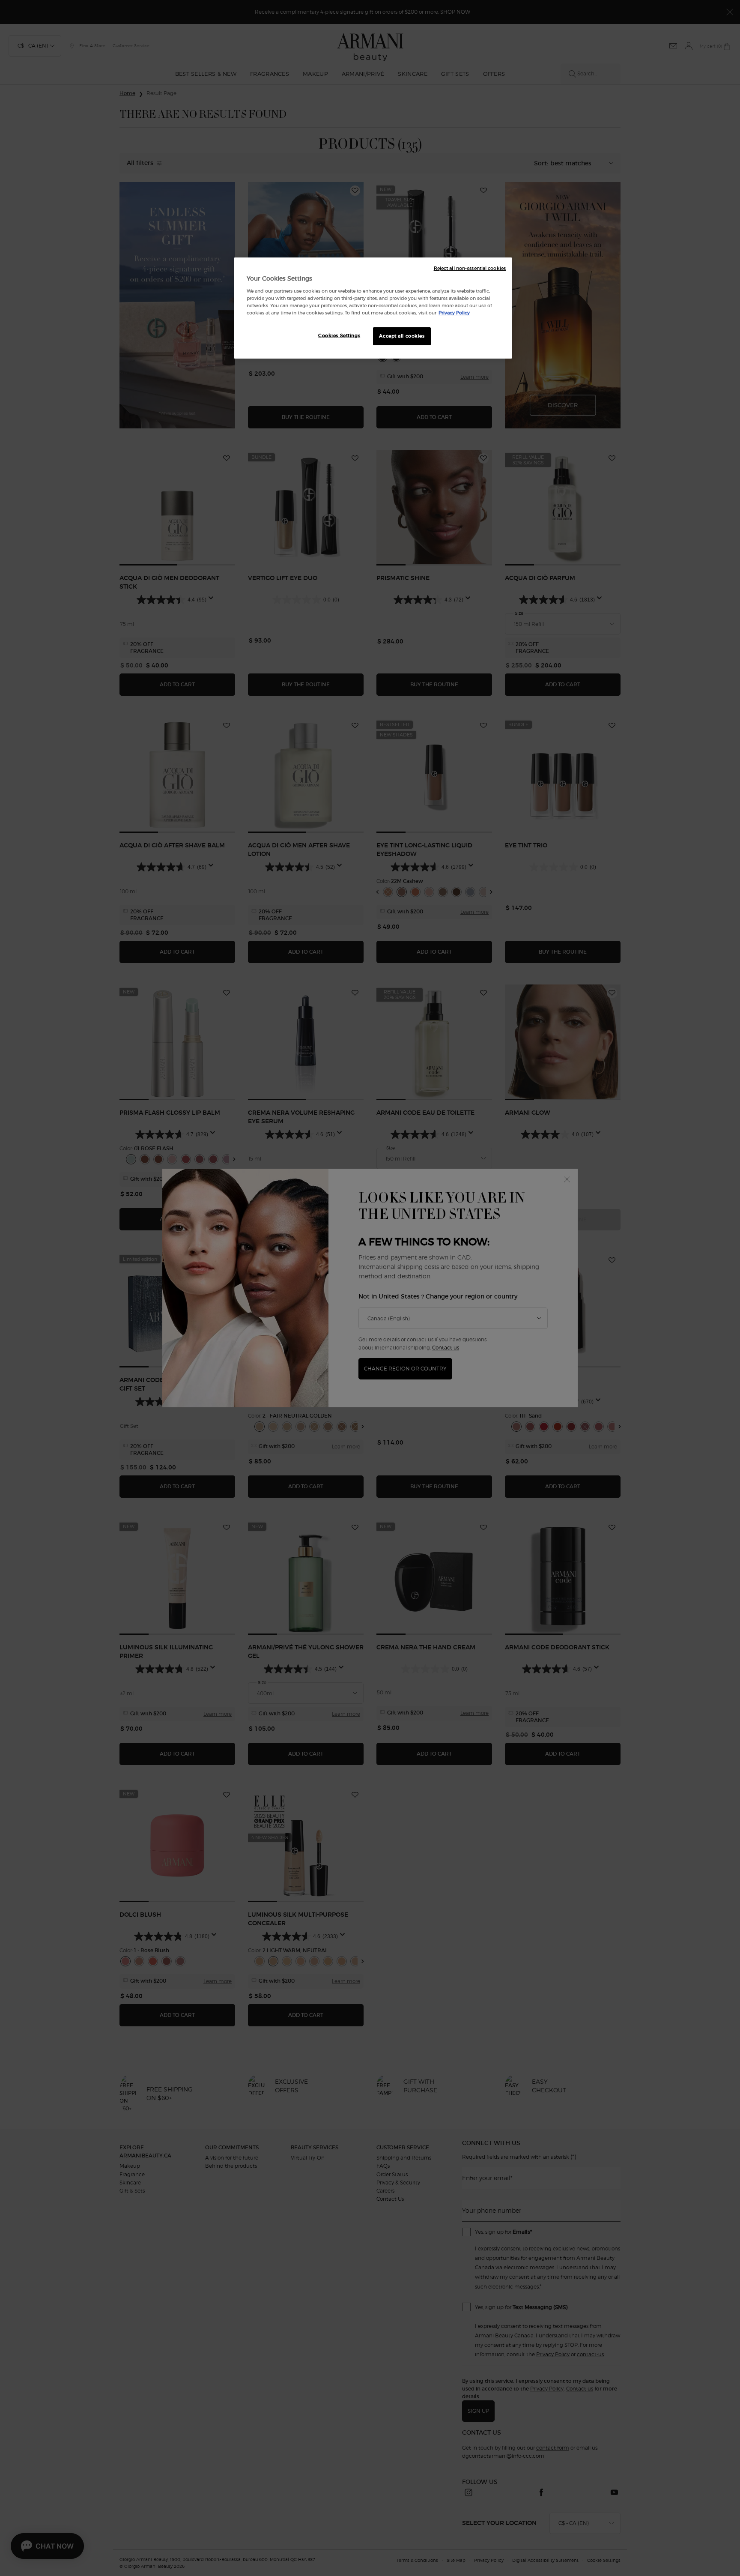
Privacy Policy (454, 313)
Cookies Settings (339, 335)
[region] (373, 308)
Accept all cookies (402, 336)
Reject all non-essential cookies (470, 268)
